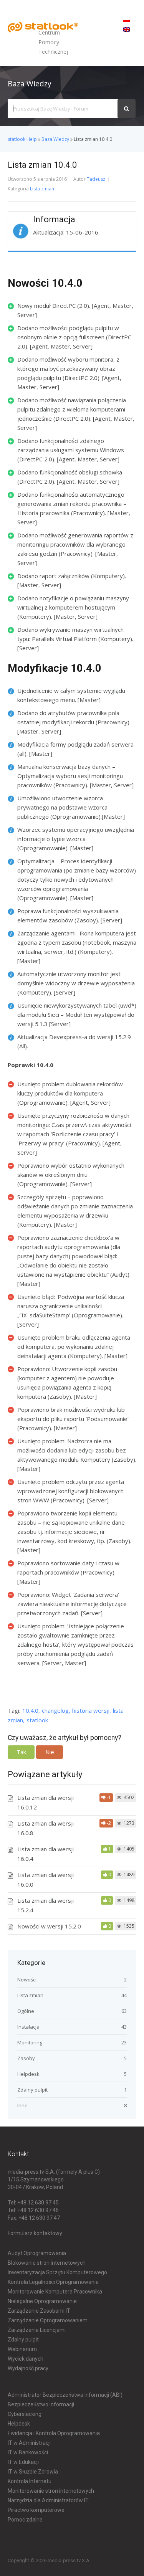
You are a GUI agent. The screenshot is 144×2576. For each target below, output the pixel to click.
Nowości (27, 1980)
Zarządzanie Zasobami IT (39, 2311)
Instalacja (28, 2027)
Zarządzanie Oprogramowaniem (48, 2320)
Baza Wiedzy (55, 139)
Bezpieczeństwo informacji (41, 2404)
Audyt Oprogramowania (37, 2253)
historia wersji (91, 1710)
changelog (55, 1710)
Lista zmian (42, 189)
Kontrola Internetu (30, 2481)
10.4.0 (30, 1710)
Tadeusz (96, 179)
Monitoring (30, 2042)
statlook (37, 1720)
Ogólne (26, 2011)
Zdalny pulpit (32, 2090)
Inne (22, 2105)
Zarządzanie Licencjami (37, 2330)
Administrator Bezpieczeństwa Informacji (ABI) (65, 2395)
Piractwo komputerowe (36, 2510)
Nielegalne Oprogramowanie (42, 2301)
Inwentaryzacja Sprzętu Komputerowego (57, 2272)
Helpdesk (28, 2074)
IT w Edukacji (23, 2462)
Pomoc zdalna (25, 2520)
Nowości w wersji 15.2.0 (49, 1926)
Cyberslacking (25, 2414)
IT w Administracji (29, 2443)
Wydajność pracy (28, 2368)
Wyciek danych (26, 2359)
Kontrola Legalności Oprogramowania (53, 2282)
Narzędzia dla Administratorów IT (48, 2500)
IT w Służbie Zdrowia (33, 2472)
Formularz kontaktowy (35, 2233)
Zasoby (26, 2058)
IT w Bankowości (28, 2452)
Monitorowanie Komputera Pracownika (55, 2292)
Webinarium (22, 2349)
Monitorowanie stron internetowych (51, 2491)
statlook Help (22, 139)
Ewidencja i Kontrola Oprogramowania (54, 2433)
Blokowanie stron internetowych (47, 2263)
